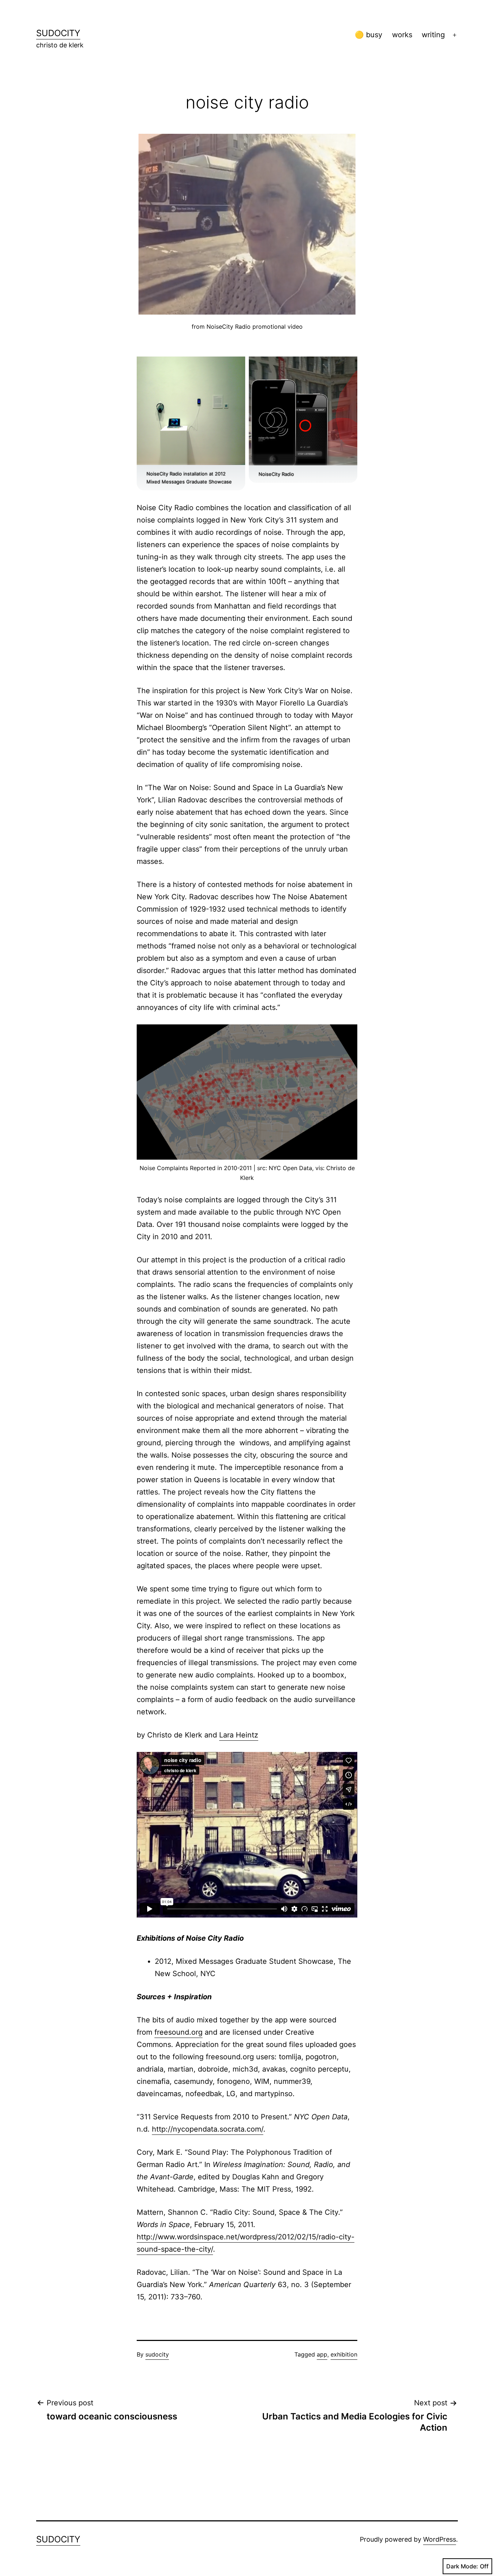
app (322, 2354)
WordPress (440, 2539)
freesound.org (178, 2032)
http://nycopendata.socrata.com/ (208, 2129)
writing (433, 35)
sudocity (58, 33)
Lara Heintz (239, 1735)
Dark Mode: (462, 2566)
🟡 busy (369, 35)
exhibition (344, 2354)
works (402, 35)
